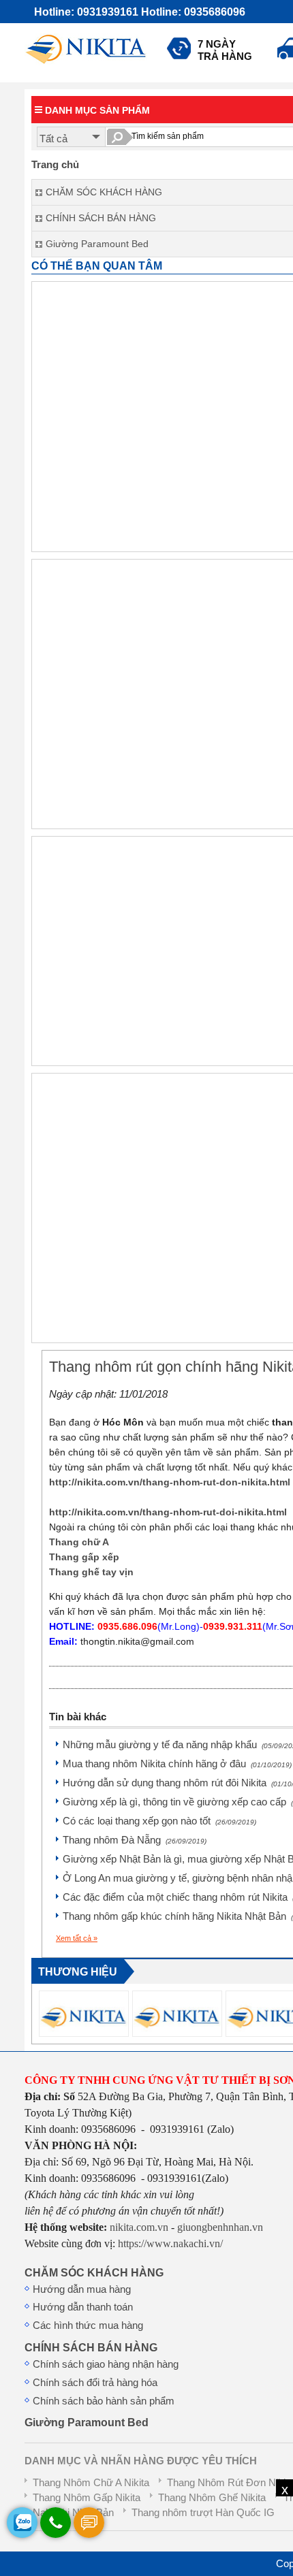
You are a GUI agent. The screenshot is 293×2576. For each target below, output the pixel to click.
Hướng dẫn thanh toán (83, 2307)
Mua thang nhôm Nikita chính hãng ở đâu (177, 1764)
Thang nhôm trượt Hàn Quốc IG (203, 2513)
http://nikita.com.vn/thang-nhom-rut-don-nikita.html (170, 1482)
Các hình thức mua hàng (88, 2325)
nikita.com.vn (139, 2227)
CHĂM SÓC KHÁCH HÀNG (94, 2272)
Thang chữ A (79, 1542)
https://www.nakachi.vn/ (169, 2243)
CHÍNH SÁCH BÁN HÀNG (91, 2347)
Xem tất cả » (77, 1938)
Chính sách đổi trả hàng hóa (95, 2383)
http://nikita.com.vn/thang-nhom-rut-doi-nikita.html (168, 1512)
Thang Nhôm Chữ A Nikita (91, 2483)
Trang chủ (55, 165)
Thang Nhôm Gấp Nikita (87, 2498)
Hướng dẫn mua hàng (82, 2289)
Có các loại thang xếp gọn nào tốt (159, 1821)
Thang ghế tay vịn (91, 1572)
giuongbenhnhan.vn (220, 2227)
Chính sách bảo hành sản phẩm (104, 2401)
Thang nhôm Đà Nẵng (135, 1840)
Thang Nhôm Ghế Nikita (212, 2498)
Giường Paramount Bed (87, 2422)
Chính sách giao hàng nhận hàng (106, 2364)
